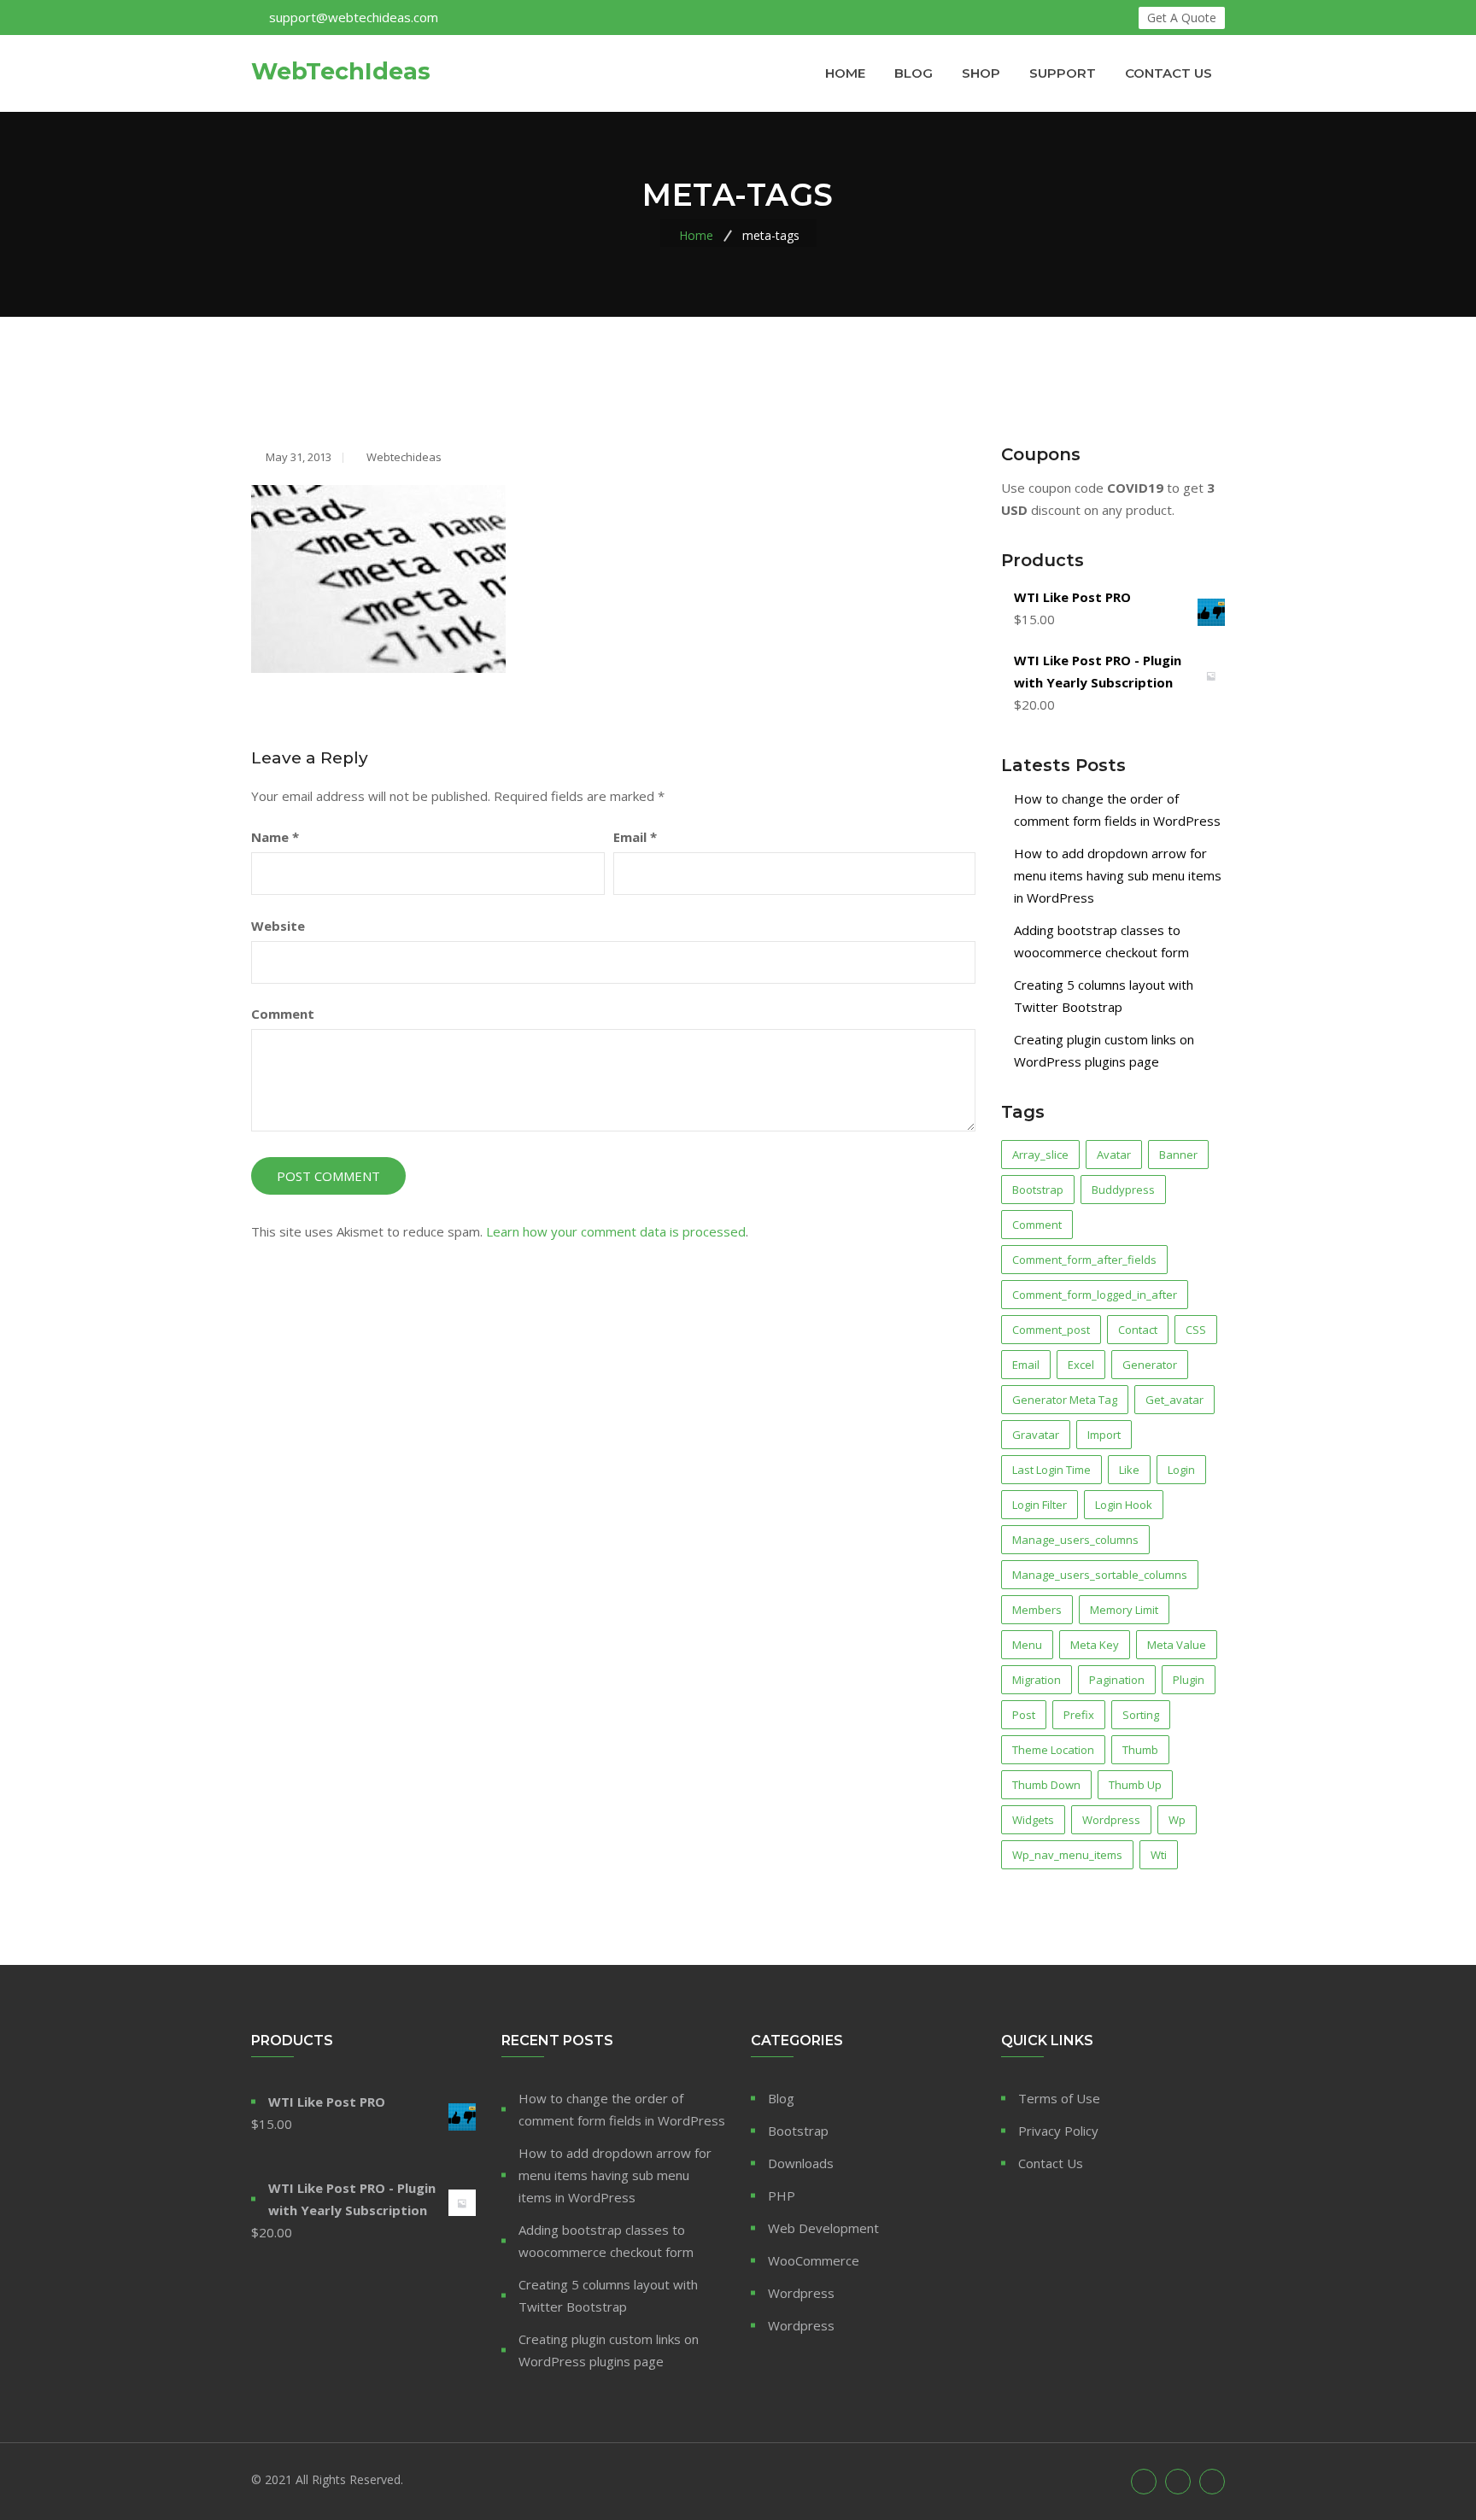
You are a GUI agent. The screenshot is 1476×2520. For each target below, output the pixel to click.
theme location (1053, 1750)
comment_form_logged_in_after (1095, 1295)
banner (1178, 1155)
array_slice (1040, 1155)
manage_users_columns (1075, 1540)
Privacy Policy (1058, 2131)
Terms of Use (1059, 2098)
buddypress (1123, 1190)
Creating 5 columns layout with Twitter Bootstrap (608, 2295)
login (1181, 1470)
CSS (1196, 1330)
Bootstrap (798, 2131)
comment (1037, 1225)
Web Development (823, 2228)
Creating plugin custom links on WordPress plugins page (609, 2350)
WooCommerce (814, 2260)
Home (845, 73)
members (1037, 1610)
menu (1027, 1645)
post (1024, 1715)
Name (275, 837)
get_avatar (1174, 1400)
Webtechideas (403, 457)
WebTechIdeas (341, 72)
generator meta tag (1065, 1400)
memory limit (1124, 1610)
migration (1037, 1680)
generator (1150, 1365)
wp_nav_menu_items (1067, 1855)
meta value (1177, 1645)
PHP (782, 2195)
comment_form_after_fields (1084, 1260)
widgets (1033, 1820)
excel (1081, 1365)
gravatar (1036, 1435)
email (1026, 1365)
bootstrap (1038, 1190)
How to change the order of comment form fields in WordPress (622, 2109)
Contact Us (1168, 73)
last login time (1051, 1470)
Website (278, 926)
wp (1177, 1820)
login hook (1124, 1505)
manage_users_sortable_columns (1100, 1575)
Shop (981, 73)
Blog (914, 73)
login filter (1040, 1505)
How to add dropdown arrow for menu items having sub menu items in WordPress (1118, 875)
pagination (1117, 1680)
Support (1063, 73)
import (1104, 1435)
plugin (1189, 1680)
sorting (1141, 1715)
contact (1138, 1330)
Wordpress (1111, 1820)
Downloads (801, 2163)
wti (1159, 1855)
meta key (1095, 1645)
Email (635, 837)
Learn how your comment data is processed (616, 1231)
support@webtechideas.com (354, 17)
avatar (1114, 1155)
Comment (283, 1014)
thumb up (1135, 1785)
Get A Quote (1182, 18)
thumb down (1046, 1785)
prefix (1079, 1715)
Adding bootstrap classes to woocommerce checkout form (606, 2241)
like (1129, 1470)
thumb (1140, 1750)
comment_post (1051, 1330)
